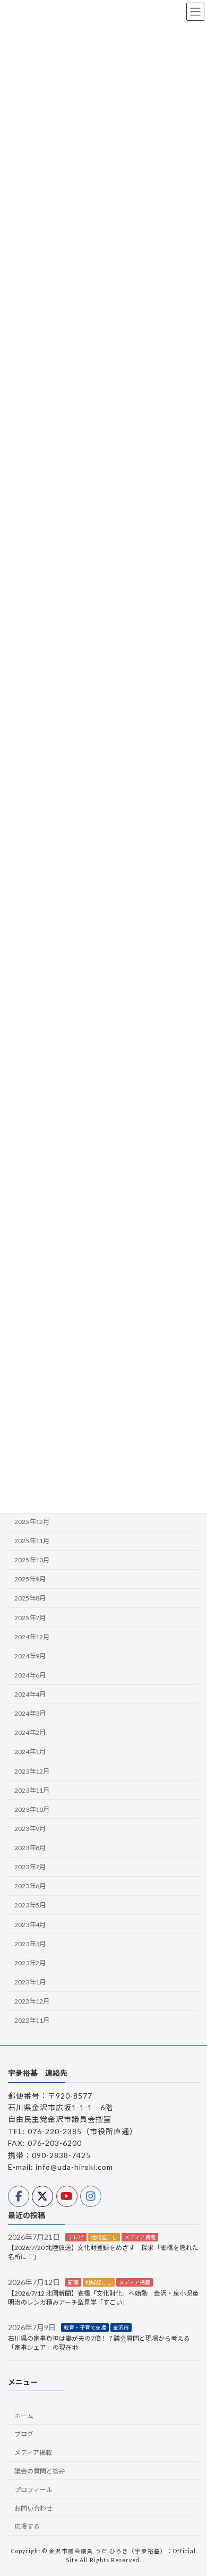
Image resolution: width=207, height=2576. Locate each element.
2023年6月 (30, 1886)
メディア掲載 (140, 2237)
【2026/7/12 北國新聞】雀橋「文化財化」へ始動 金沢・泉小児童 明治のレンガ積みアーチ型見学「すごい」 (106, 2298)
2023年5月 (30, 1906)
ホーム (24, 2416)
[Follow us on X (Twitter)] (42, 2196)
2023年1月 (30, 1982)
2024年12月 (32, 1637)
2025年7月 (30, 1618)
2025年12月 (32, 1522)
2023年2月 (30, 1963)
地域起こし (104, 2237)
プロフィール (33, 2490)
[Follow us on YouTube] (67, 2196)
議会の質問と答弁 (40, 2471)
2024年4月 (30, 1694)
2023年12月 (32, 1771)
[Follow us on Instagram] (91, 2196)
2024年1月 (30, 1752)
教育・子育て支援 (85, 2327)
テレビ (76, 2237)
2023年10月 (32, 1809)
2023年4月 (30, 1925)
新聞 (73, 2282)
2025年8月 (30, 1599)
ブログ (24, 2434)
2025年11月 (32, 1541)
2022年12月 (32, 2001)
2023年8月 (30, 1848)
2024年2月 (30, 1733)
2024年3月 (30, 1714)
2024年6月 (30, 1675)
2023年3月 (30, 1944)
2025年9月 (30, 1580)
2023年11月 (32, 1790)
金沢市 (121, 2327)
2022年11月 (32, 2021)
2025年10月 (32, 1560)
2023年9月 (30, 1829)
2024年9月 (30, 1656)
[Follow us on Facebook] (19, 2196)
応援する (27, 2527)
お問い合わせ (33, 2508)
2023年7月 (30, 1867)
